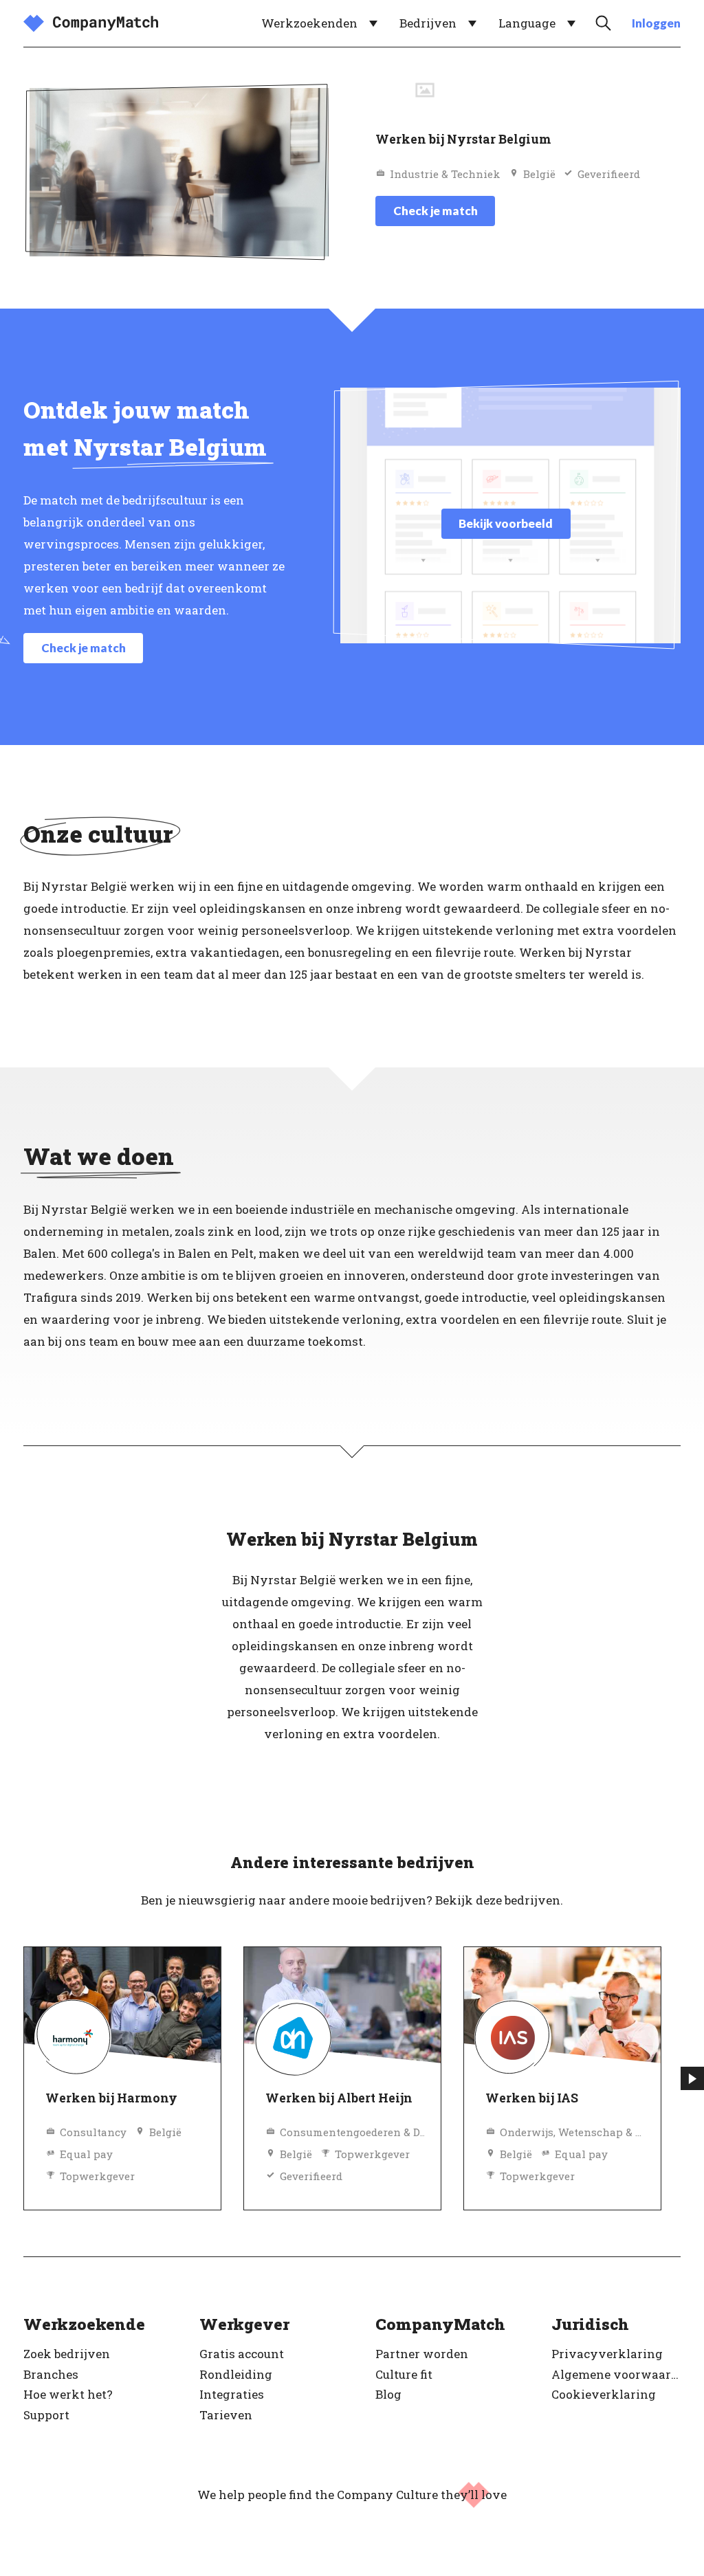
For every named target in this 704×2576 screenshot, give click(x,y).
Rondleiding (236, 2374)
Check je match (436, 211)
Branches (51, 2374)
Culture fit (404, 2374)
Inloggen (656, 23)
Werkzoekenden (309, 23)
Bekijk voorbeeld (506, 523)
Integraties (232, 2394)
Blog (388, 2394)
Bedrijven (428, 23)
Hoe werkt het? (68, 2394)
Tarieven (226, 2415)
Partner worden (422, 2354)
